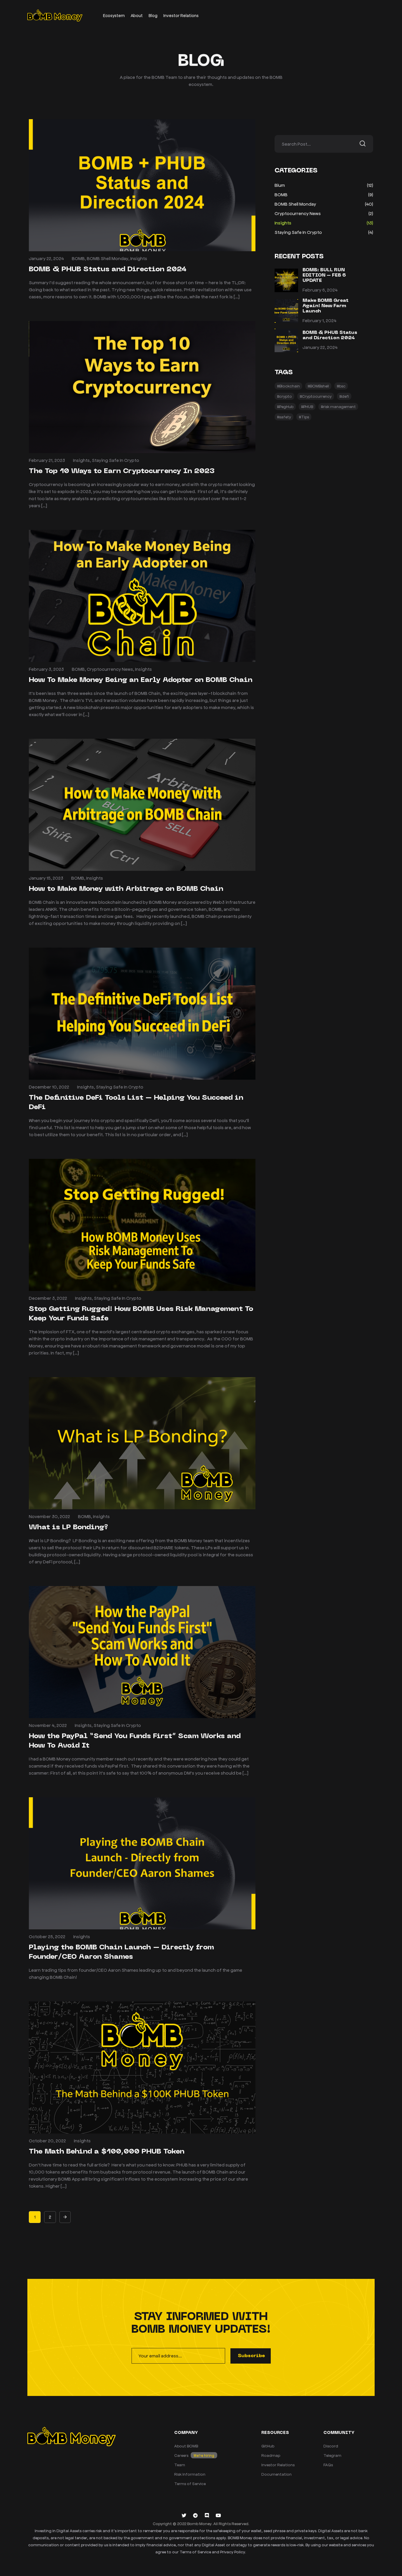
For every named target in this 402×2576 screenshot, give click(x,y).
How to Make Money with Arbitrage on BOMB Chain (126, 889)
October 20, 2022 (47, 2140)
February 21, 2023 (47, 460)
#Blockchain (288, 386)
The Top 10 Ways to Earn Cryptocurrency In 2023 (122, 471)
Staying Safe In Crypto (116, 460)
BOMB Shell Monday (108, 258)
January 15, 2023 (46, 878)
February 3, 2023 (46, 669)
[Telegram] (195, 2515)
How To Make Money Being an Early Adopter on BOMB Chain (142, 680)
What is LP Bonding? (68, 1527)
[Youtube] (218, 2515)
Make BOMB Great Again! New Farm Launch (325, 306)
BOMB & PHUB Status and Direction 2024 (108, 269)
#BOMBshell (318, 386)
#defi (344, 396)
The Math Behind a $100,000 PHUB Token (107, 2152)
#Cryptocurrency (316, 396)
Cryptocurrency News (110, 669)
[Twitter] (184, 2515)
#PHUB (307, 406)
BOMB (78, 258)
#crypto (284, 396)
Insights (139, 258)
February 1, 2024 (319, 320)
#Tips (304, 417)
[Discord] (207, 2515)
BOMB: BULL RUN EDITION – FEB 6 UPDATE (324, 275)
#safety (284, 417)
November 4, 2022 (48, 1725)
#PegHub (285, 406)
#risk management (338, 406)
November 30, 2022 (49, 1516)
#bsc (341, 386)
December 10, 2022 (49, 1087)
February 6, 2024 (320, 290)
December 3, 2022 (48, 1298)
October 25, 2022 (47, 1936)
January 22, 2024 (46, 258)
